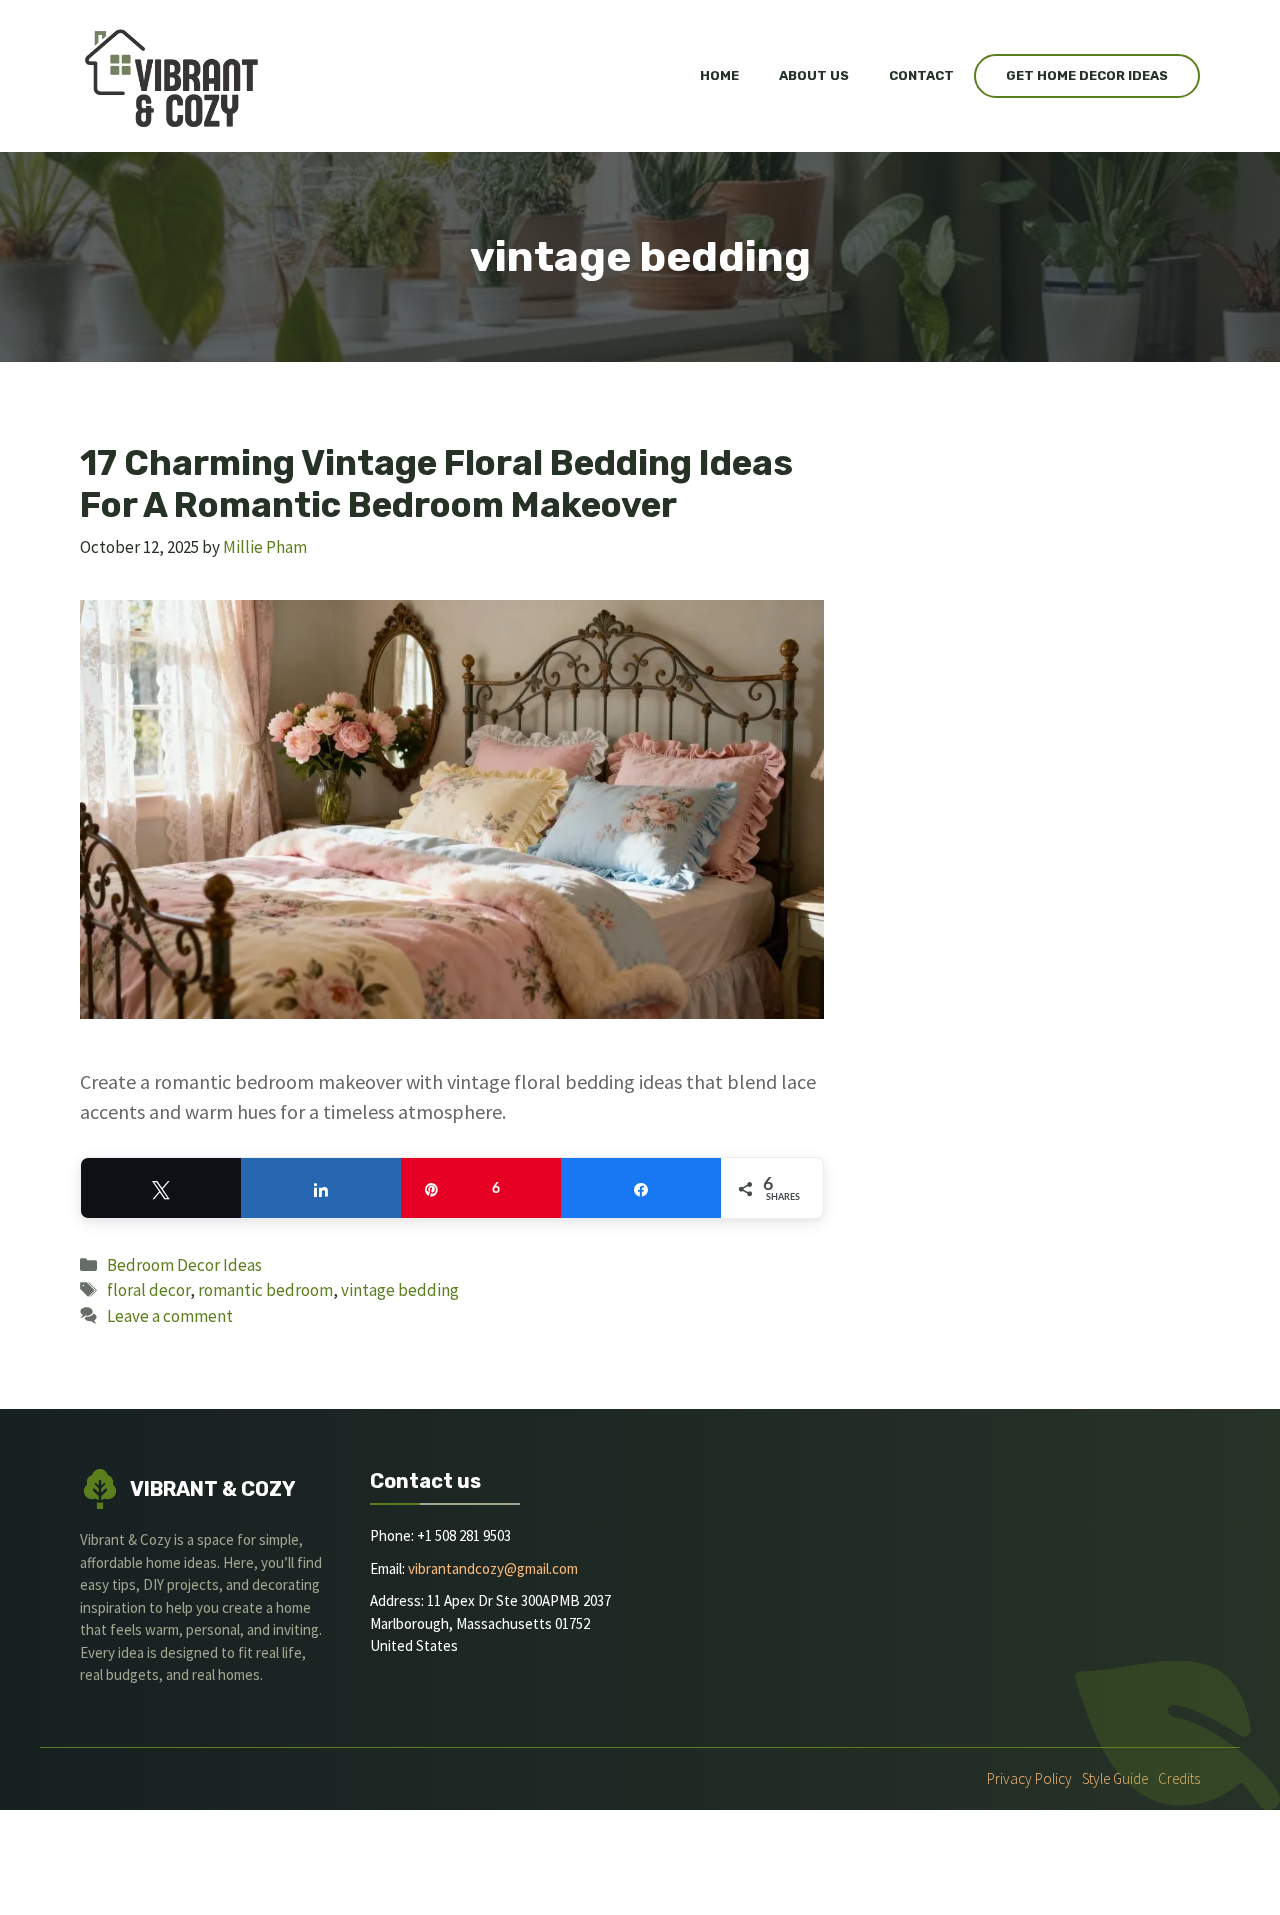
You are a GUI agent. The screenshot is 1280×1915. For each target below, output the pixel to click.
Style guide (1115, 1778)
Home (719, 75)
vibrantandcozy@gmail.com (493, 1568)
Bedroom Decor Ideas (184, 1265)
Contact (921, 75)
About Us (814, 75)
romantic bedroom (265, 1290)
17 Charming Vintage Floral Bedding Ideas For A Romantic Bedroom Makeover (436, 484)
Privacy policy (1029, 1778)
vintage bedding (400, 1290)
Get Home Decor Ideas (1087, 75)
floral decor (148, 1290)
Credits (1179, 1778)
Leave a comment (170, 1316)
